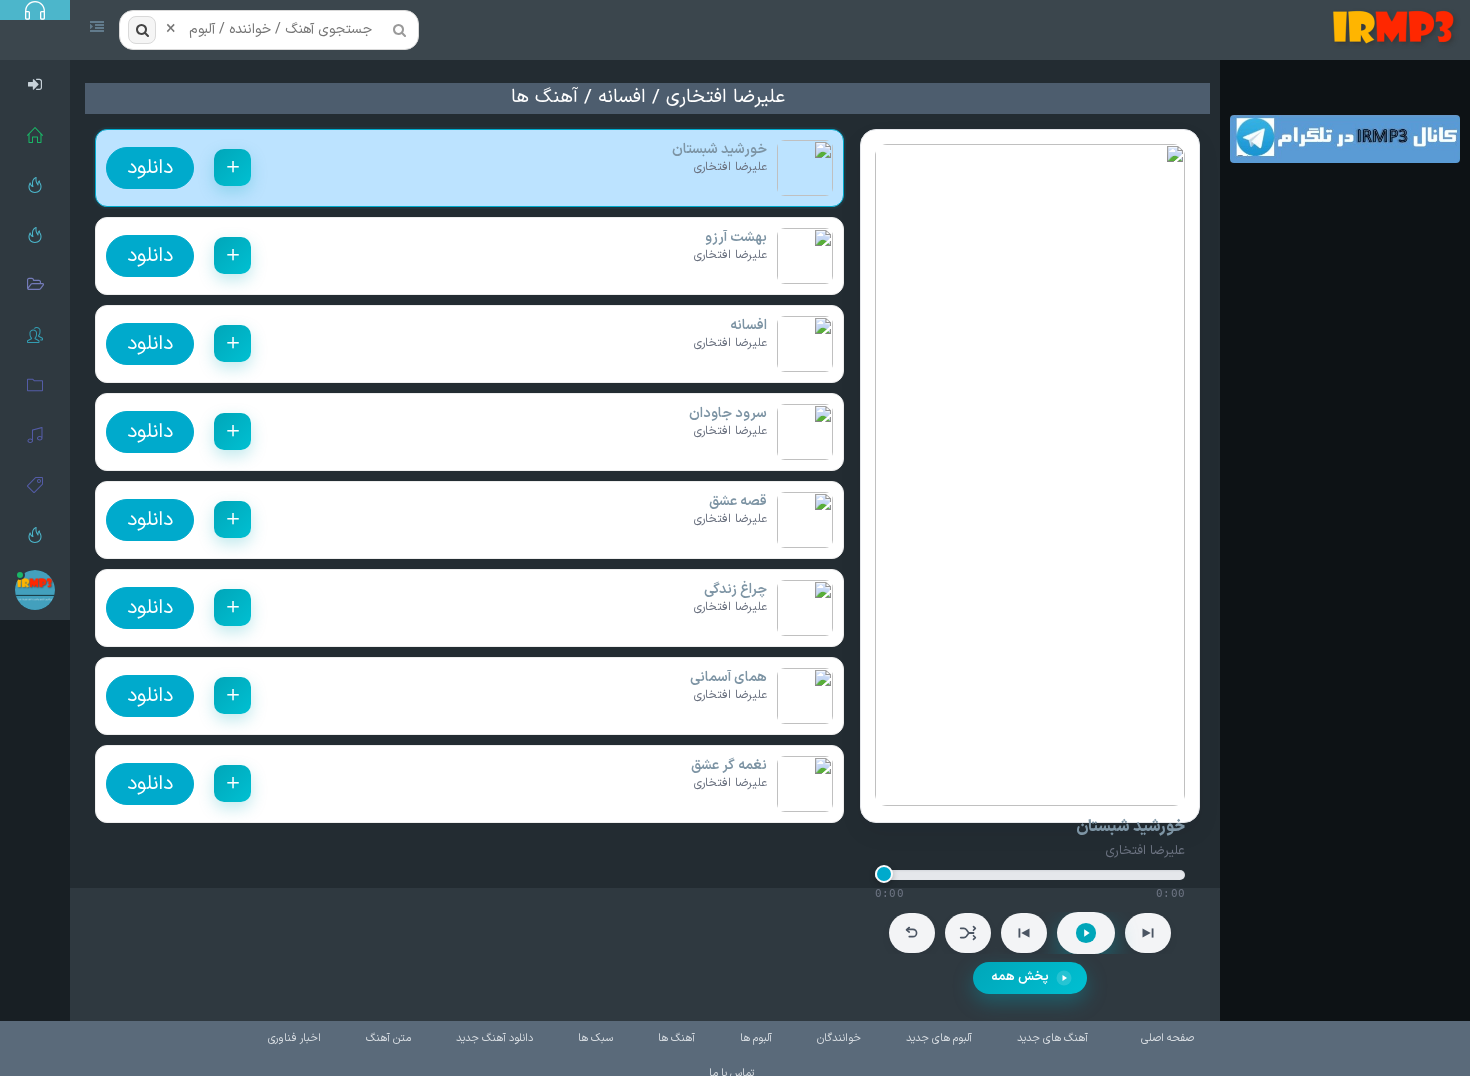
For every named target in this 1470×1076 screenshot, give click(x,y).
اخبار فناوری (294, 1038)
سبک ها (595, 1038)
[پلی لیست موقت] (35, 535)
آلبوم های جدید (939, 1038)
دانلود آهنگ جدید (494, 1038)
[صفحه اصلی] (35, 135)
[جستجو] (142, 30)
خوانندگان (839, 1038)
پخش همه (1020, 977)
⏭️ (1148, 933)
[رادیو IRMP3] (35, 185)
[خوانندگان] (35, 335)
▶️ (1086, 933)
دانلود (150, 168)
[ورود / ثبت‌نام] (35, 85)
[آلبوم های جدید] (35, 285)
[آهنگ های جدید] (35, 235)
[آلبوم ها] (35, 385)
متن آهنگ (388, 1038)
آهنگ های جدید (1052, 1038)
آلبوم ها (756, 1038)
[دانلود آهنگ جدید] (1397, 30)
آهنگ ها (544, 97)
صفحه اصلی (1167, 1038)
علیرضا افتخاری (725, 97)
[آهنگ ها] (35, 435)
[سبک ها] (35, 485)
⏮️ (1024, 933)
